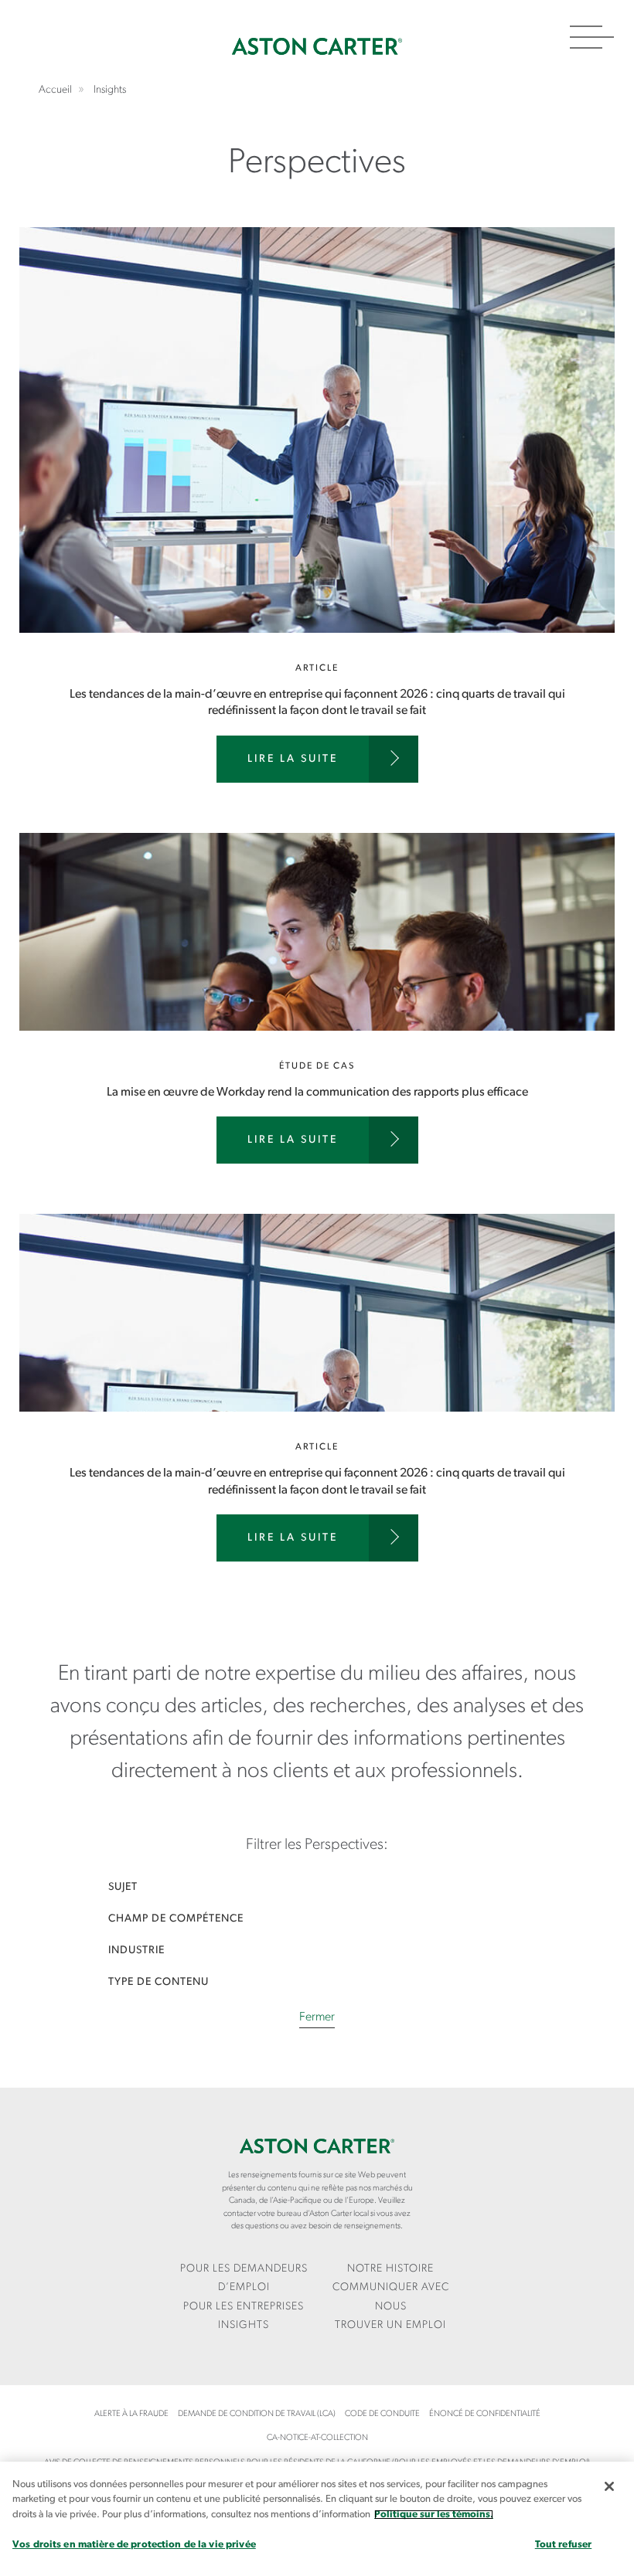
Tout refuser (564, 2545)
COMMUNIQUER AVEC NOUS (391, 2297)
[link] (317, 1887)
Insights (244, 2325)
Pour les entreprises (244, 2307)
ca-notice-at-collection (317, 2438)
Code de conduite (382, 2414)
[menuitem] (244, 2279)
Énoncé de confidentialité (485, 2414)
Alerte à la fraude (131, 2414)
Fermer (317, 2017)
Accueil (317, 46)
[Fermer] (609, 2486)
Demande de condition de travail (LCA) (257, 2414)
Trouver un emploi (390, 2325)
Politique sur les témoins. (434, 2515)
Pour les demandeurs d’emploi (244, 2279)
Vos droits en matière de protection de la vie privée (134, 2545)
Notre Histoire (390, 2269)
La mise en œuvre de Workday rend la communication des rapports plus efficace (317, 1023)
